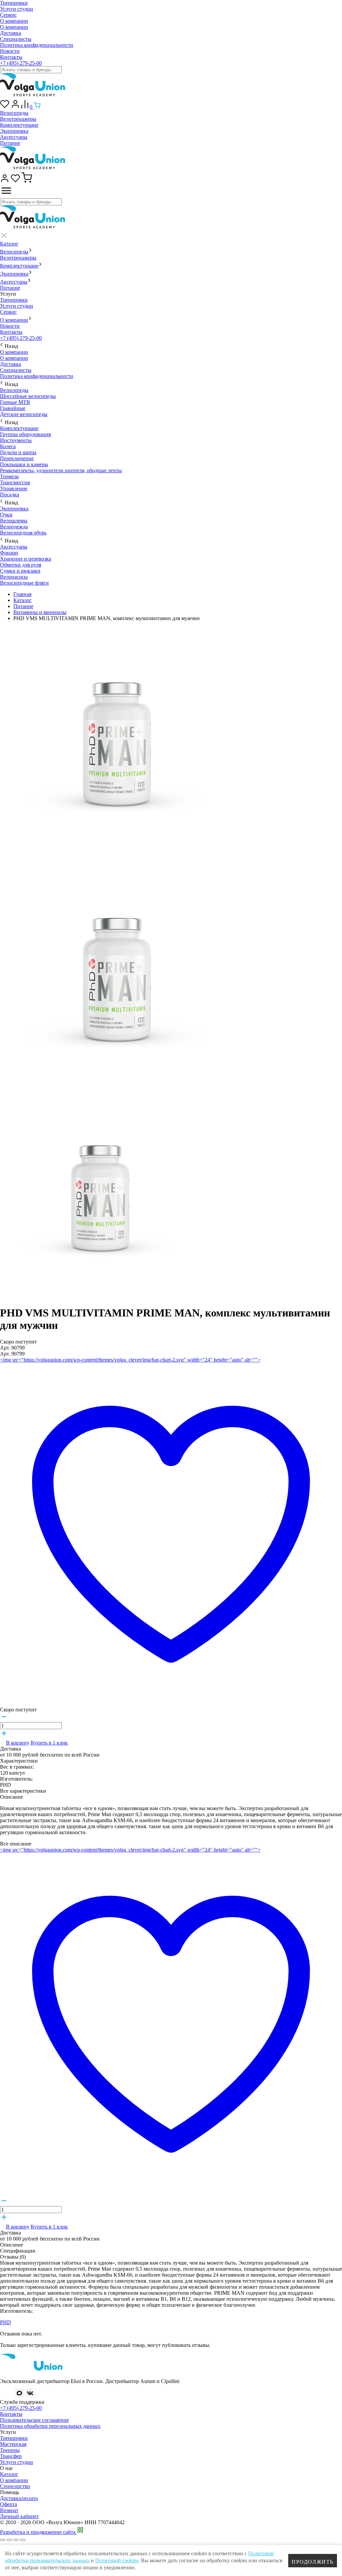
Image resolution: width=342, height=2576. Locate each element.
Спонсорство (15, 2486)
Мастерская (13, 2444)
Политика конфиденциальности (37, 45)
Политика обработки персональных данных (50, 2426)
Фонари (9, 553)
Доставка (11, 33)
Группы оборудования (25, 434)
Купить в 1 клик (49, 1743)
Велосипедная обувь (23, 533)
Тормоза (9, 476)
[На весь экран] (16, 2540)
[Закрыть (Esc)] (3, 2540)
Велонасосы (14, 577)
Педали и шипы (18, 452)
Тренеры (10, 2450)
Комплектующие (19, 125)
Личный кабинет (19, 2516)
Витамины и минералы (40, 612)
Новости (10, 51)
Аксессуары (14, 137)
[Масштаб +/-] (23, 2540)
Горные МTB (15, 402)
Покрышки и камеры (24, 464)
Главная (22, 594)
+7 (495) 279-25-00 (21, 63)
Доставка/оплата (19, 2498)
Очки (6, 515)
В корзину (18, 1743)
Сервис (8, 15)
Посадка (10, 494)
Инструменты (16, 440)
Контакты (11, 57)
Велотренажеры (18, 119)
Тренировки (14, 3)
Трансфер (11, 2456)
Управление (14, 488)
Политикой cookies (117, 2560)
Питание (10, 143)
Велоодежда (14, 527)
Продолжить (313, 2562)
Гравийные (13, 408)
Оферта (9, 2504)
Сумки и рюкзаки (20, 571)
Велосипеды (14, 113)
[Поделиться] (9, 2540)
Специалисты (16, 39)
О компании (14, 21)
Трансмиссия (15, 482)
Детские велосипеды (24, 414)
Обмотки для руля (21, 565)
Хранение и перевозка (26, 559)
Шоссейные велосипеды (28, 396)
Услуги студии (17, 9)
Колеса (8, 446)
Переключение (17, 458)
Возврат (9, 2510)
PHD (6, 2322)
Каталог (9, 244)
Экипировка (14, 131)
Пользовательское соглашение (34, 2420)
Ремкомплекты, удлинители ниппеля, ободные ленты (61, 470)
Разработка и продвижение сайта (38, 2532)
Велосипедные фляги (24, 583)
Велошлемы (14, 521)
